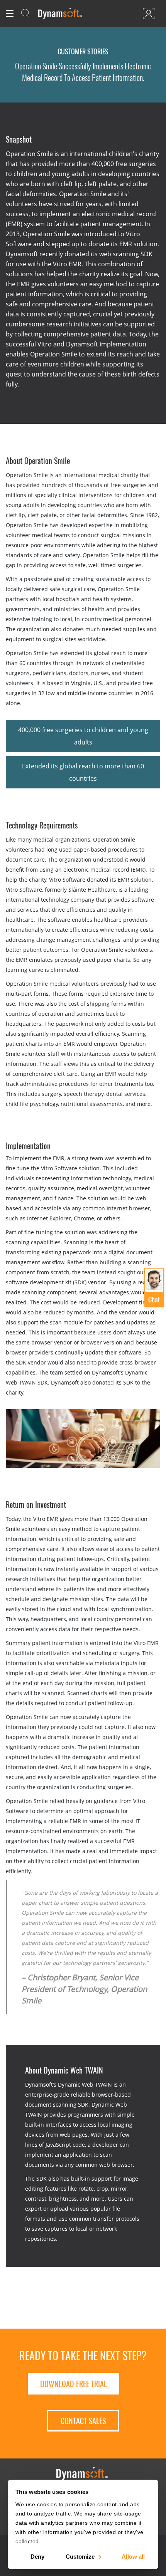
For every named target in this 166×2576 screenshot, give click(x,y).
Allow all (133, 2556)
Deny (37, 2556)
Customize (80, 2556)
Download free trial (74, 2384)
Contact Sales (83, 2421)
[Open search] (26, 13)
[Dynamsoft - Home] (60, 13)
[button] (154, 1287)
